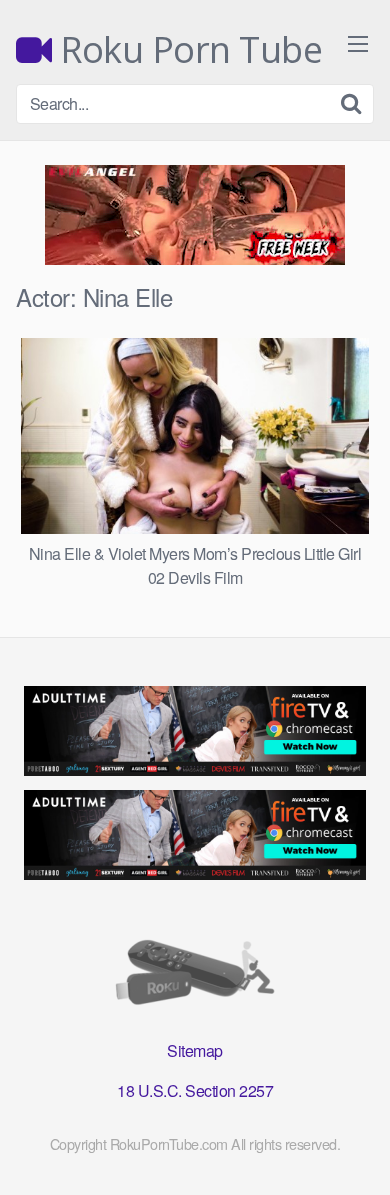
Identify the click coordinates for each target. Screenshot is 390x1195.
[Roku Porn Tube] (195, 976)
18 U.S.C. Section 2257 (195, 1090)
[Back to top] (355, 1151)
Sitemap (195, 1050)
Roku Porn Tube (187, 50)
